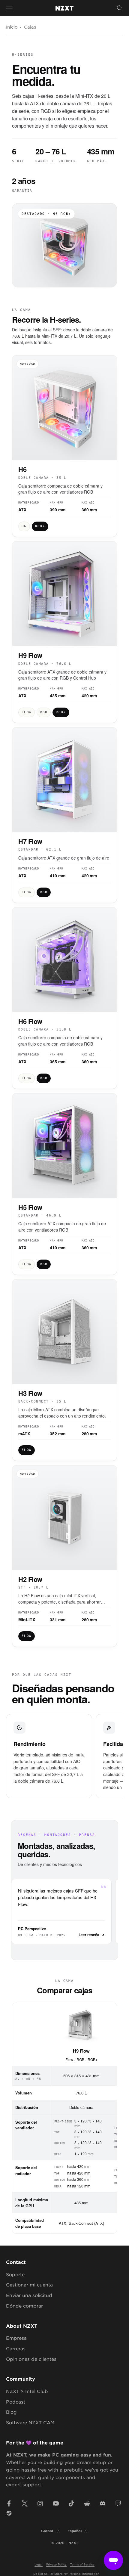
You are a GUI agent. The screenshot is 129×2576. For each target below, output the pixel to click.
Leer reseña (89, 1935)
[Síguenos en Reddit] (87, 2503)
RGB (80, 2059)
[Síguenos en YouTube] (56, 2503)
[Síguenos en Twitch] (118, 2503)
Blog (11, 2412)
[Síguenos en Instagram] (40, 2503)
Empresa (16, 2338)
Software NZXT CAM (30, 2422)
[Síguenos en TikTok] (71, 2503)
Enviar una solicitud (29, 2295)
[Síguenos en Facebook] (9, 2503)
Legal (39, 2564)
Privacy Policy (56, 2564)
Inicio (12, 27)
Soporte (15, 2274)
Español (75, 2531)
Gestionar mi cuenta (29, 2285)
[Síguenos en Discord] (103, 2503)
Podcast (16, 2402)
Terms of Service (82, 2564)
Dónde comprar (24, 2306)
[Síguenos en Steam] (9, 2513)
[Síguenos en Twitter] (25, 2503)
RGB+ (93, 2059)
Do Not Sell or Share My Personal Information (66, 2573)
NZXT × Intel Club (27, 2391)
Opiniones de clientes (31, 2359)
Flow (69, 2059)
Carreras (16, 2348)
